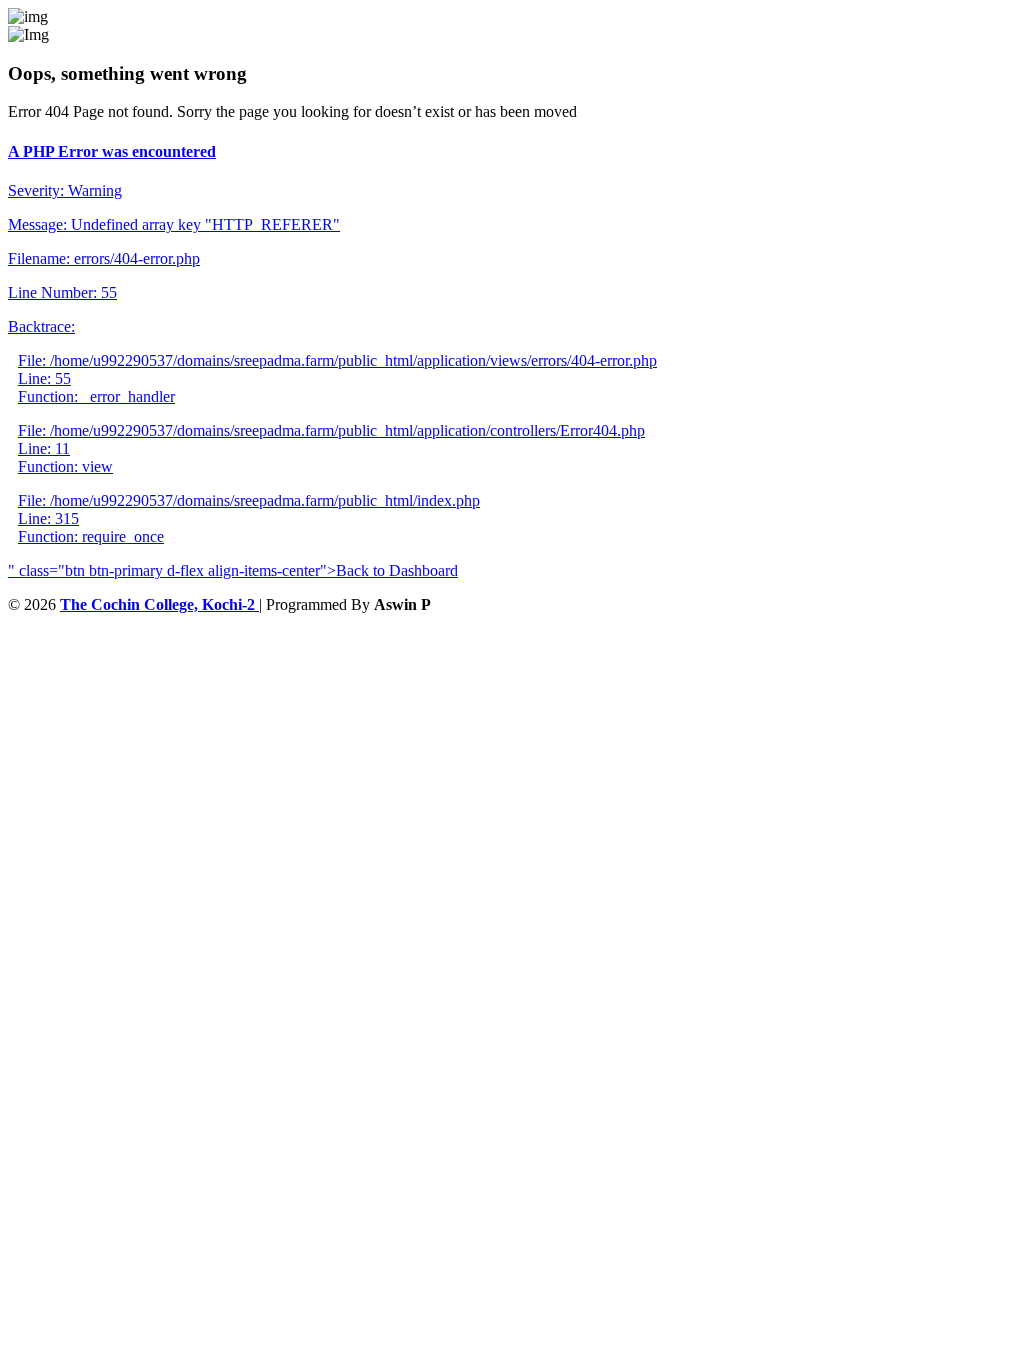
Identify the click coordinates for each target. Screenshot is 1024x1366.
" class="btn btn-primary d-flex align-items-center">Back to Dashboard (233, 570)
